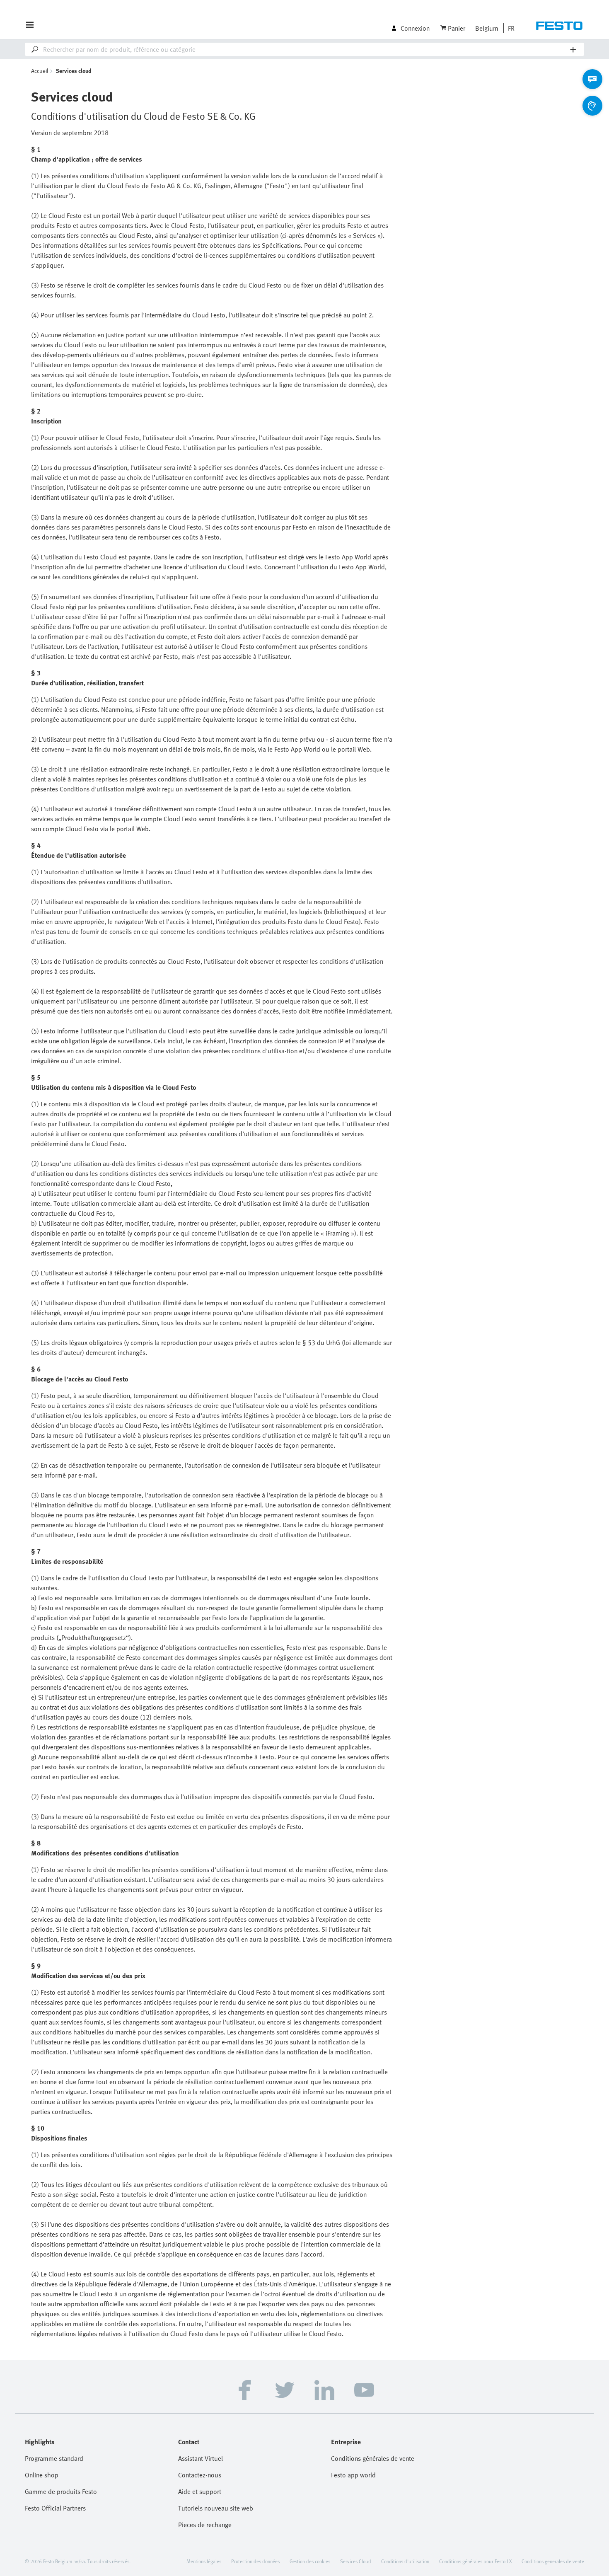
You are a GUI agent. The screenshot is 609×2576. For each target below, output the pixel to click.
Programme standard (54, 2458)
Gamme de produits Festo (61, 2491)
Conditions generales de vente (553, 2561)
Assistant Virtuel (201, 2458)
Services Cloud (356, 2561)
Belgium (487, 28)
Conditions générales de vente (373, 2458)
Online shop (42, 2475)
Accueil (40, 71)
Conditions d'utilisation (405, 2561)
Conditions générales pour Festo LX (475, 2561)
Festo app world (353, 2475)
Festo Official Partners (55, 2508)
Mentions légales (204, 2561)
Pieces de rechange (205, 2525)
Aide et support (200, 2491)
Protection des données (255, 2561)
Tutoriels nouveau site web (216, 2508)
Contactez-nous (200, 2475)
